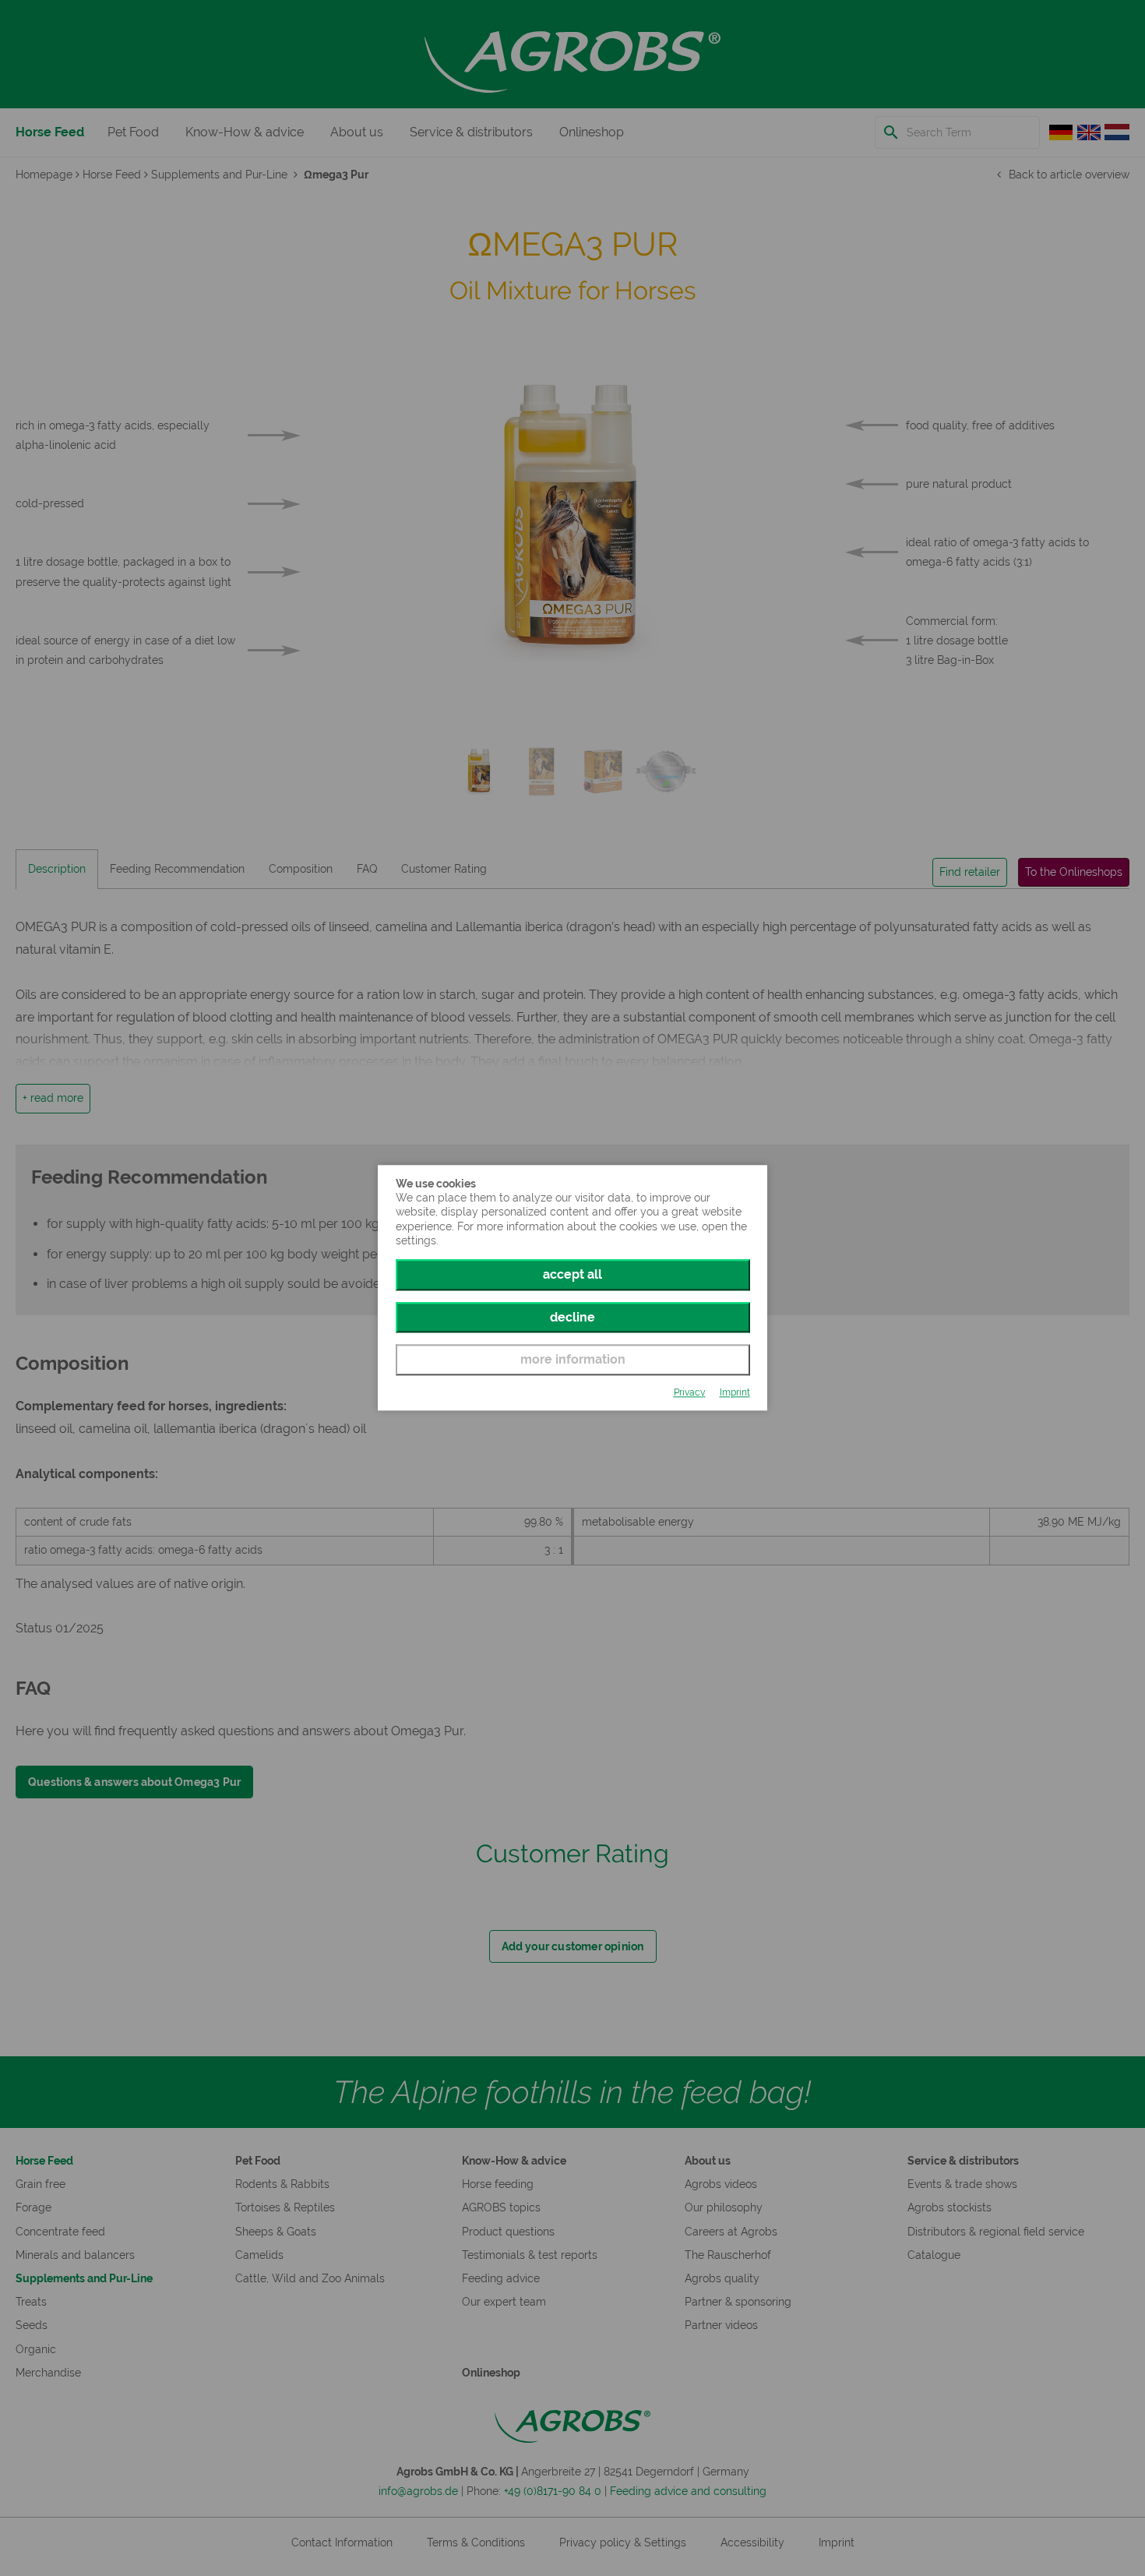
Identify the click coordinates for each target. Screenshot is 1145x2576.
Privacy (690, 1392)
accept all (572, 1274)
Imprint (735, 1392)
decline (572, 1317)
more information (573, 1359)
